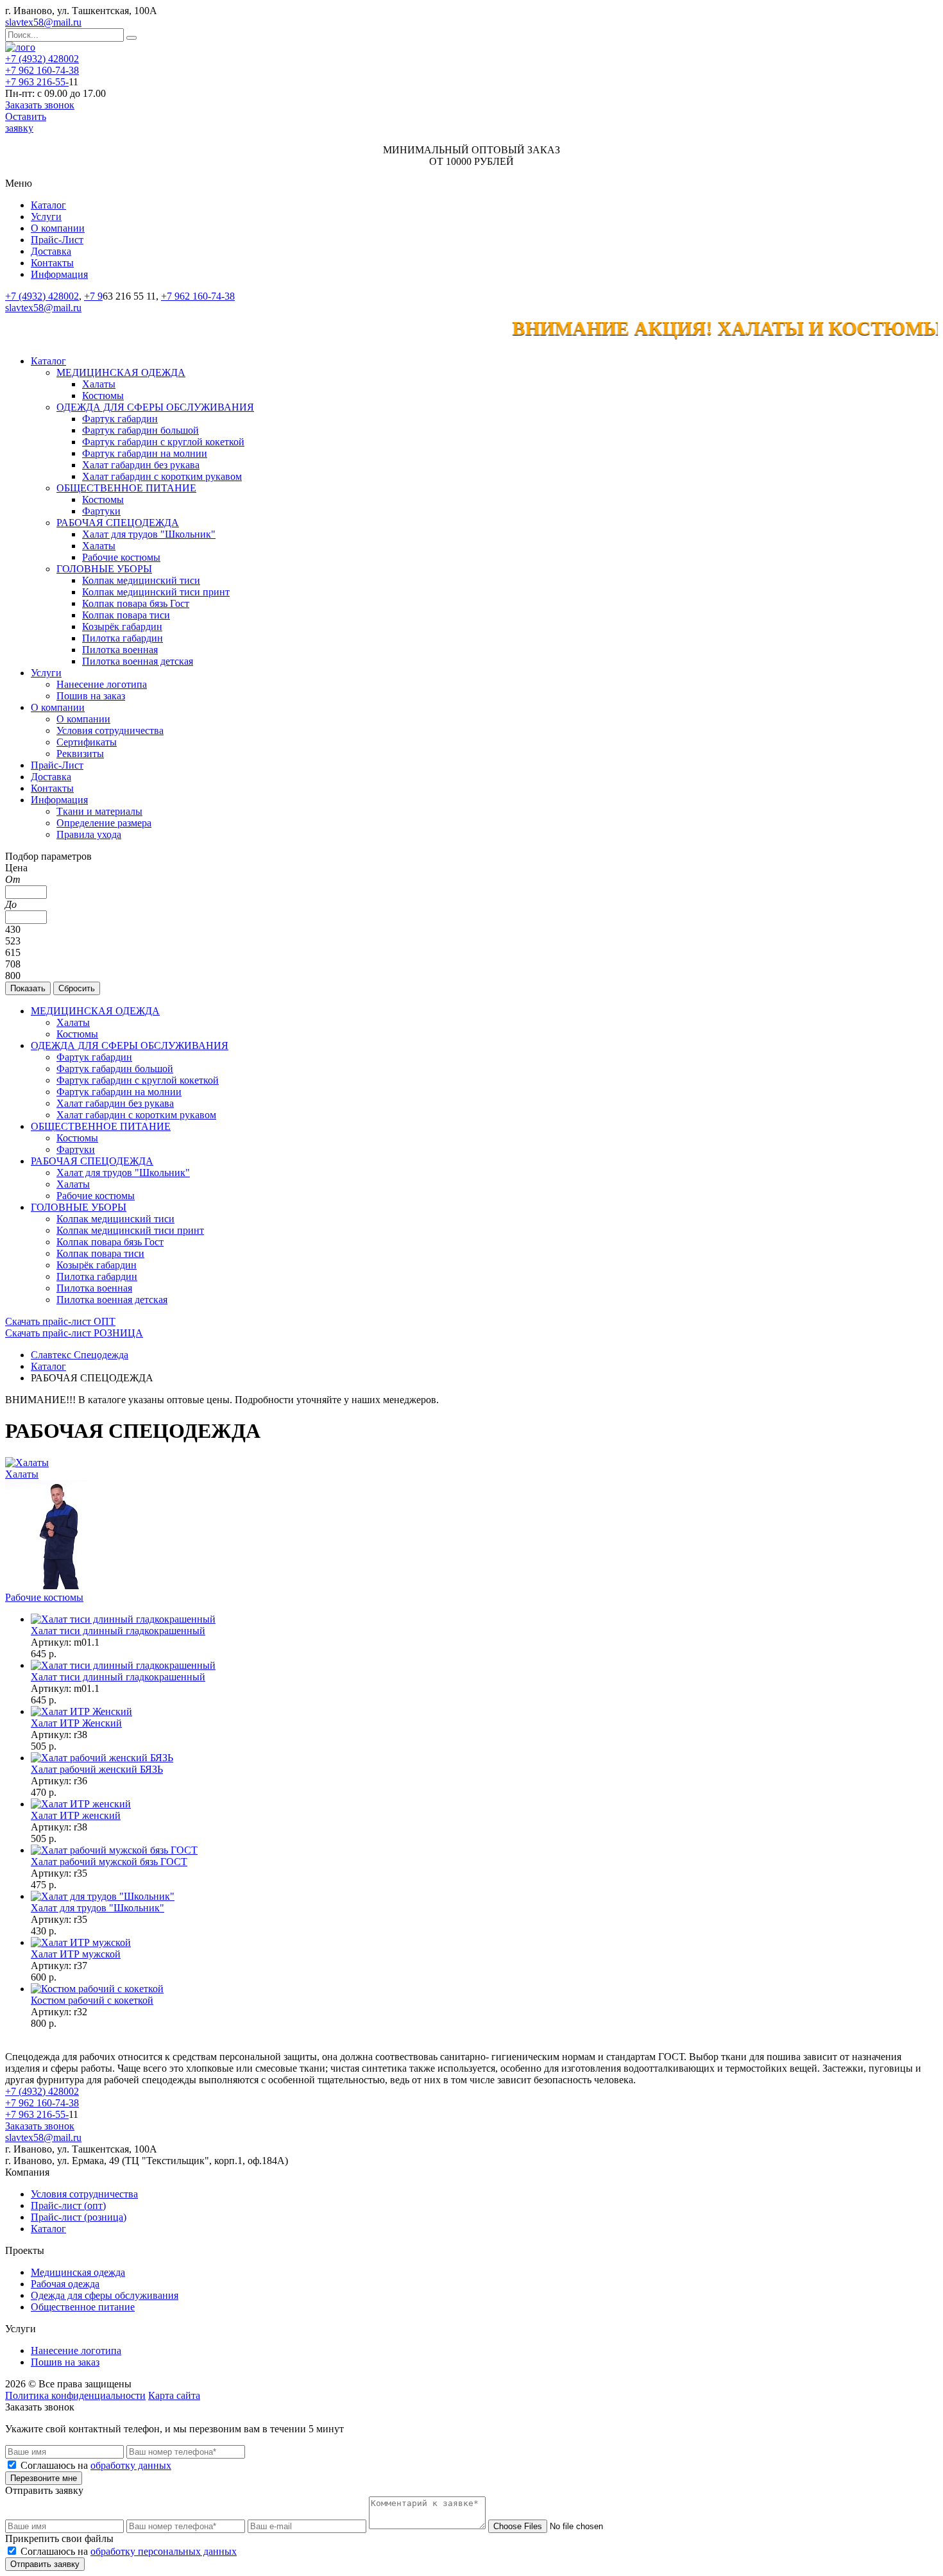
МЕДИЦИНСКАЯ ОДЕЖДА (121, 372)
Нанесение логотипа (102, 684)
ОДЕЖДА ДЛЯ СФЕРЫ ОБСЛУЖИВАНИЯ (155, 407)
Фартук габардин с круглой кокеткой (163, 442)
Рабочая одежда (65, 2284)
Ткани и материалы (99, 811)
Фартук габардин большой (140, 430)
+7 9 (93, 296)
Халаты (99, 384)
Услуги (46, 217)
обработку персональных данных (164, 2551)
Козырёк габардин (122, 627)
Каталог (48, 205)
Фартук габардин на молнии (145, 453)
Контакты (52, 263)
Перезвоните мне (44, 2478)
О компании (58, 228)
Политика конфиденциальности (75, 2395)
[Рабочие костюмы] (60, 1586)
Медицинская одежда (78, 2272)
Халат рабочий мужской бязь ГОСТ (109, 1862)
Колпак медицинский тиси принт (156, 592)
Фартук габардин (120, 419)
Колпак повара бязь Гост (136, 603)
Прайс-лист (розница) (79, 2217)
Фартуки (101, 511)
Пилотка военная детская (138, 661)
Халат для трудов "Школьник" (149, 534)
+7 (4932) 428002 (42, 59)
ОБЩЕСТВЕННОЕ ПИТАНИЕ (126, 488)
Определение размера (104, 823)
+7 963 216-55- (37, 82)
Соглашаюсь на (96, 2465)
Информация (59, 274)
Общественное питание (83, 2307)
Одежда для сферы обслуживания (105, 2295)
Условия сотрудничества (110, 730)
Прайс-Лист (57, 240)
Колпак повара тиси (126, 615)
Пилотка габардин (123, 638)
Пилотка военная (120, 650)
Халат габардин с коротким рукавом (162, 476)
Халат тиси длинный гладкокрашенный (118, 1631)
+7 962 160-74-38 (42, 70)
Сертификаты (87, 742)
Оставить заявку (26, 122)
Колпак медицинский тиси (141, 580)
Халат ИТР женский (76, 1815)
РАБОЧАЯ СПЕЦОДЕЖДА (118, 523)
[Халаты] (27, 1463)
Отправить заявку (45, 2564)
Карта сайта (174, 2395)
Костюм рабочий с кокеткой (92, 2000)
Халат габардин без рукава (141, 465)
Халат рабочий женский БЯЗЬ (97, 1769)
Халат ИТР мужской (76, 1954)
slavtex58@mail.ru (43, 22)
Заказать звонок (40, 105)
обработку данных (131, 2465)
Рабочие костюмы (121, 557)
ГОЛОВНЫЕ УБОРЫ (104, 569)
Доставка (51, 251)
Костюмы (103, 396)
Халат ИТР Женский (76, 1723)
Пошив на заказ (91, 696)
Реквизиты (80, 754)
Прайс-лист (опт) (68, 2205)
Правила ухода (89, 834)
